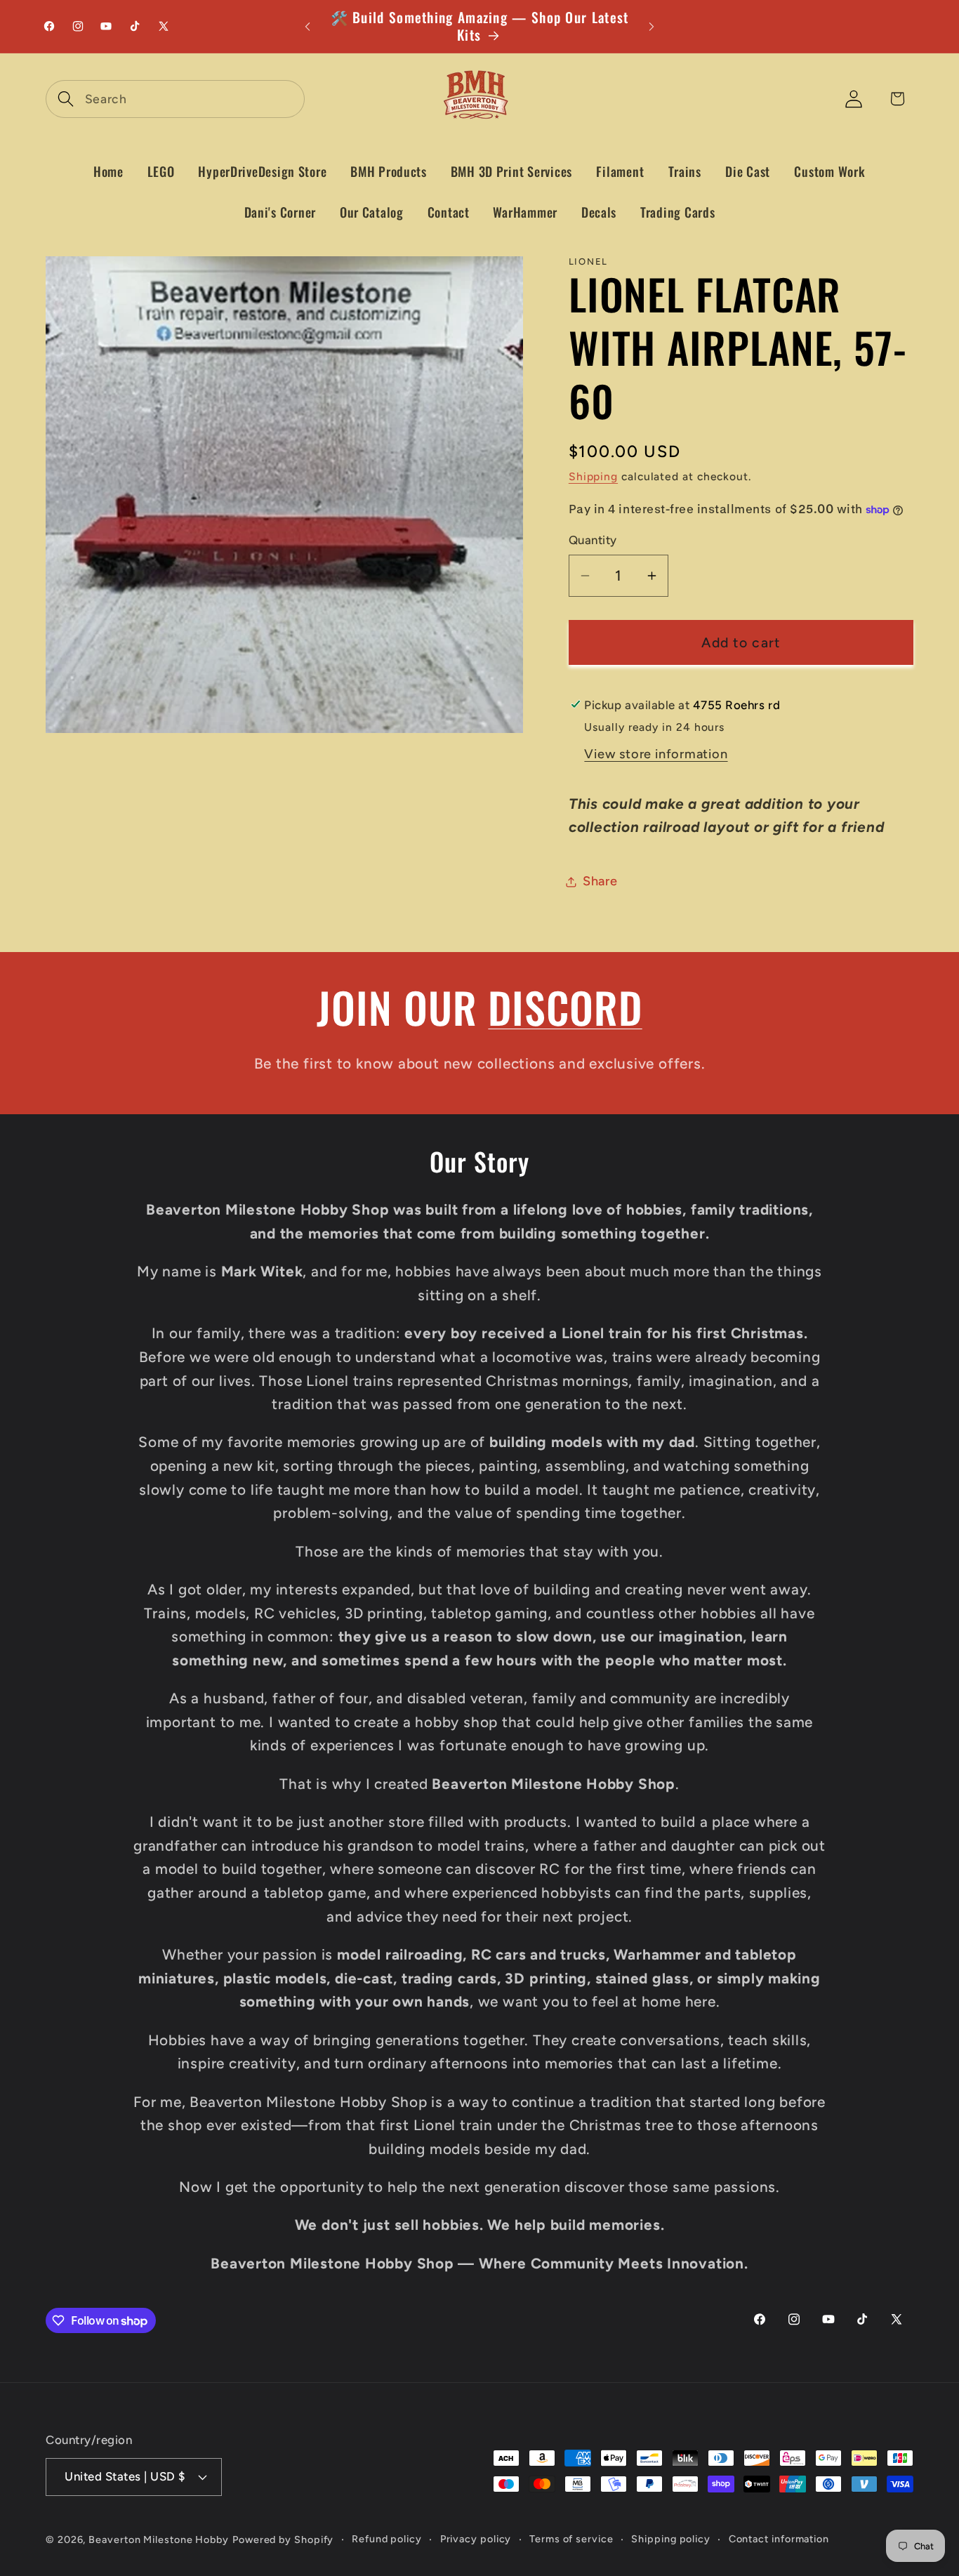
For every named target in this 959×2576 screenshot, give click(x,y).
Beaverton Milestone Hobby (159, 2539)
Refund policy (387, 2539)
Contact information (779, 2539)
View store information (656, 754)
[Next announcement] (652, 26)
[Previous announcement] (307, 26)
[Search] (66, 99)
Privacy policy (476, 2539)
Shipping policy (671, 2539)
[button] (620, 172)
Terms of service (571, 2539)
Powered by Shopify (283, 2539)
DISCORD (565, 1006)
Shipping (593, 476)
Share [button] (600, 881)
